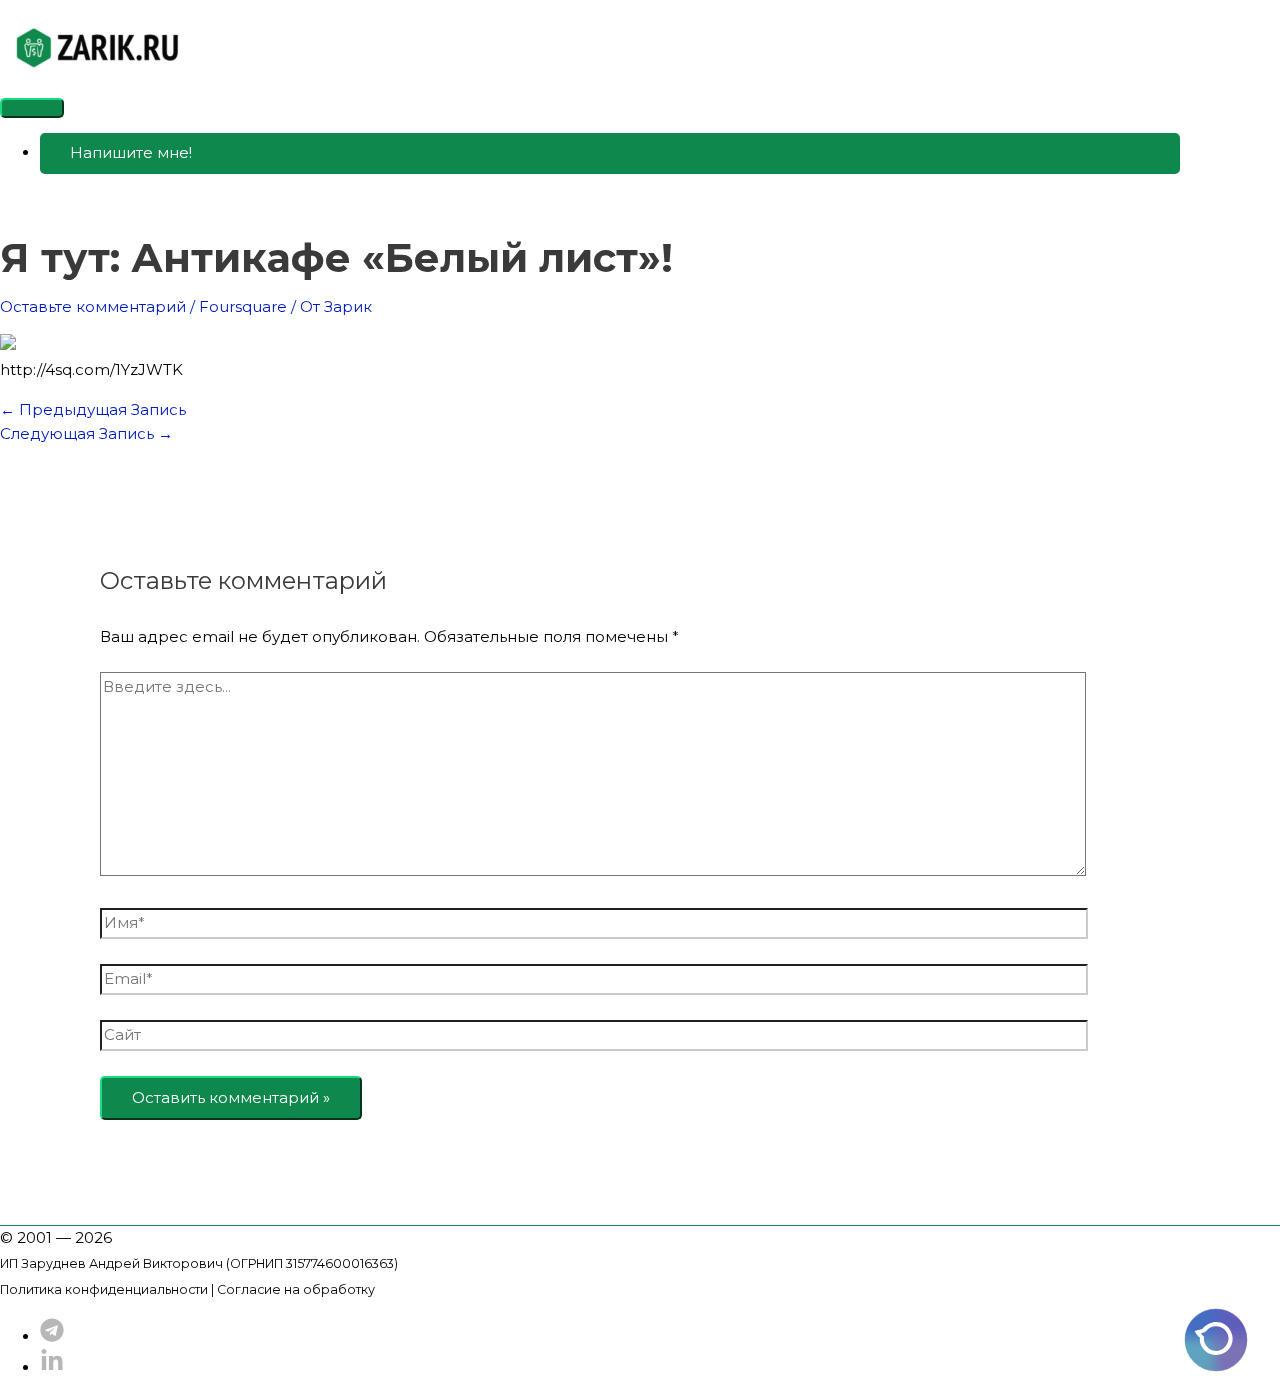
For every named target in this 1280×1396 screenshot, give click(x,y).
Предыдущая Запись (93, 409)
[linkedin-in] (52, 1367)
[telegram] (52, 1336)
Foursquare (243, 306)
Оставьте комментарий (93, 306)
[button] (610, 153)
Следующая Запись (86, 433)
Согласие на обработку (296, 1289)
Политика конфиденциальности (104, 1289)
